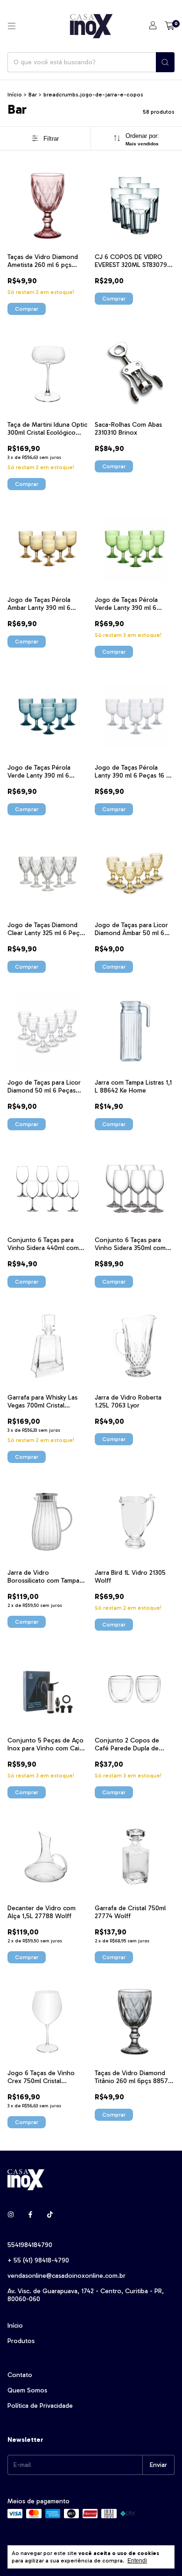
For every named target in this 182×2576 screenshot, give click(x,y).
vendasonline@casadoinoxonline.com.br (66, 2276)
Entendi (137, 2561)
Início (15, 95)
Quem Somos (27, 2390)
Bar (33, 95)
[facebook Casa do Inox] (30, 2215)
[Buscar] (165, 62)
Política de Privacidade (40, 2406)
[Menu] (12, 26)
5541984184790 (30, 2245)
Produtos (21, 2341)
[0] (170, 26)
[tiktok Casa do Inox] (50, 2215)
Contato (20, 2375)
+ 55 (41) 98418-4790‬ (38, 2260)
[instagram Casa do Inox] (11, 2215)
